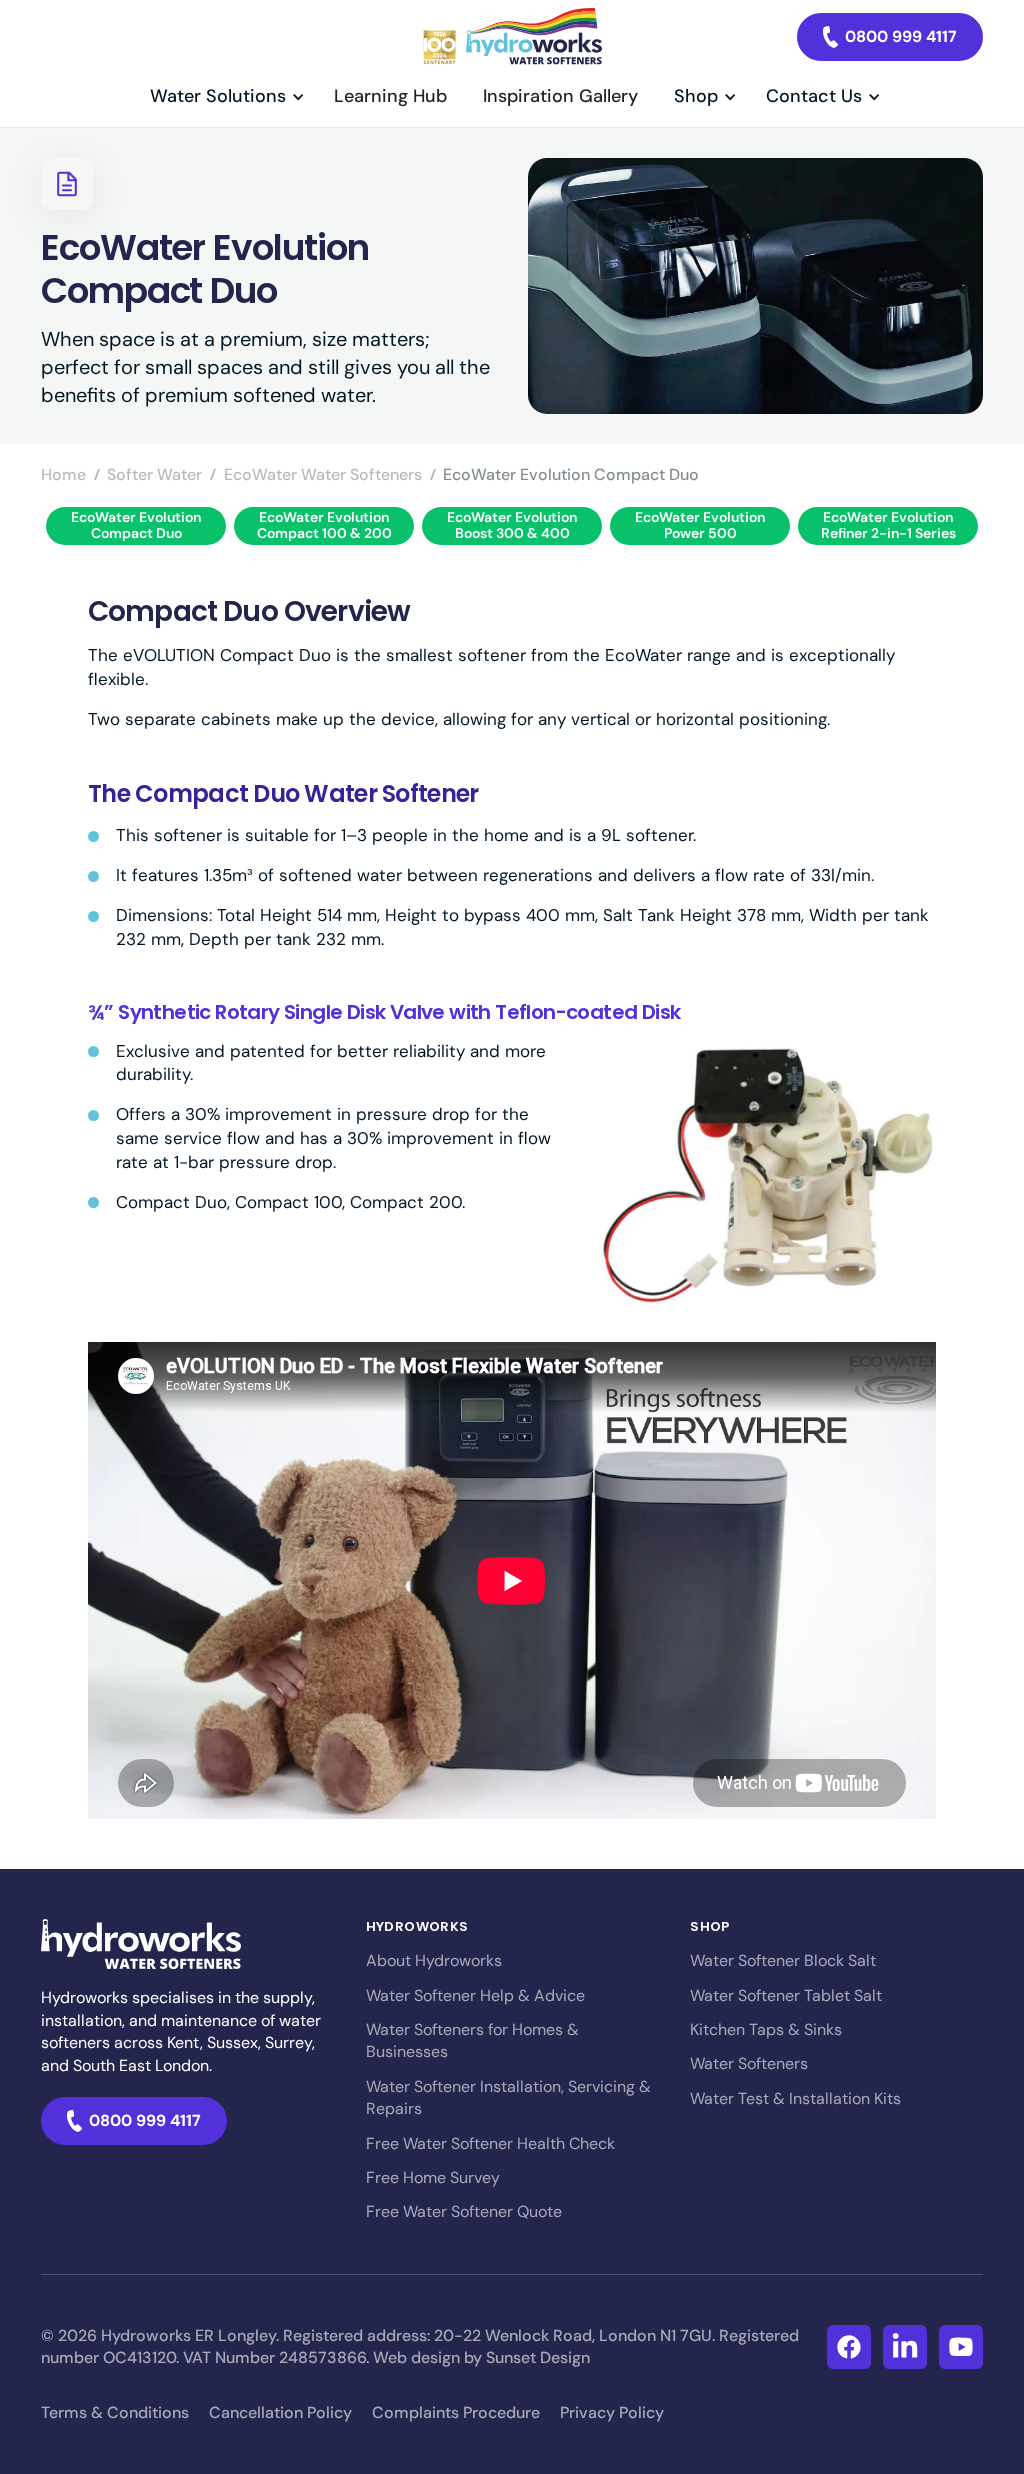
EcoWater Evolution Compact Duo (136, 524)
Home (63, 474)
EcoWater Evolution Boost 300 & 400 (512, 524)
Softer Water (154, 474)
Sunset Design (538, 2357)
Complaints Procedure (456, 2412)
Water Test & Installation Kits (795, 2098)
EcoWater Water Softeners (323, 474)
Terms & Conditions (115, 2412)
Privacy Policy (612, 2412)
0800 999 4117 (901, 36)
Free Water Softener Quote (464, 2211)
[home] (511, 37)
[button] (224, 96)
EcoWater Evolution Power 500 (700, 524)
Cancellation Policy (280, 2412)
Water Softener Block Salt (783, 1960)
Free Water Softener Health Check (490, 2143)
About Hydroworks (434, 1960)
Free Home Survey (433, 2177)
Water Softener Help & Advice (475, 1995)
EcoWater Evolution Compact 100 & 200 (324, 524)
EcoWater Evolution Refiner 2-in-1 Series (888, 524)
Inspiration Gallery (560, 96)
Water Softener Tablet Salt (786, 1995)
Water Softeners (749, 2063)
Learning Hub (390, 96)
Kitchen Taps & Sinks (766, 2029)
